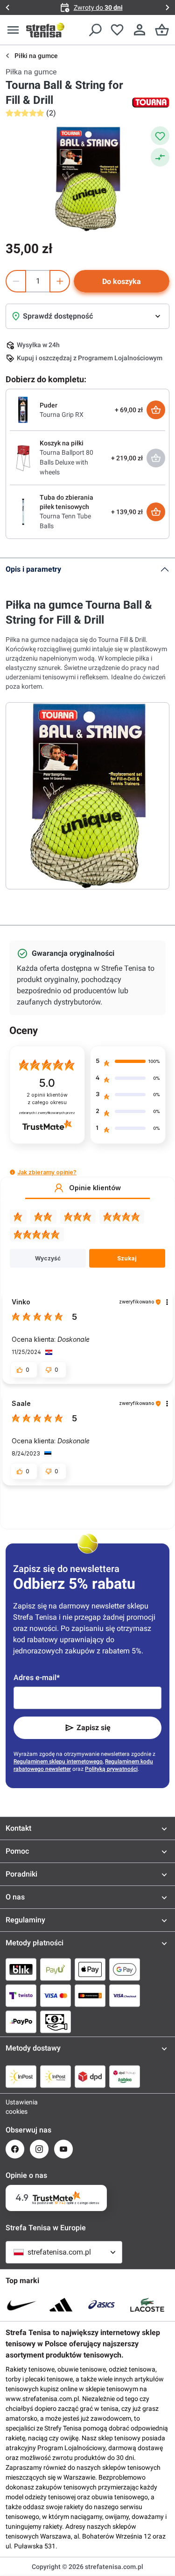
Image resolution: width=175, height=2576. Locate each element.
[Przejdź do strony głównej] (45, 30)
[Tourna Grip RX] (23, 409)
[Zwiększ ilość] (60, 281)
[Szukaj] (95, 30)
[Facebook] (15, 2149)
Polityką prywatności (111, 1769)
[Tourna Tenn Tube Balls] (23, 511)
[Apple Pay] (90, 1969)
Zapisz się (94, 1728)
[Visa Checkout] (125, 1995)
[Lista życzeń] (117, 30)
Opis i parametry (33, 569)
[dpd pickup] (125, 2076)
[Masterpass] (90, 1995)
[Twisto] (21, 1995)
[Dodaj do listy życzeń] (160, 136)
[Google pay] (125, 1969)
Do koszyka (122, 281)
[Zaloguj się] (140, 30)
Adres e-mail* (37, 1677)
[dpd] (90, 2076)
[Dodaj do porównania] (160, 157)
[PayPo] (21, 2022)
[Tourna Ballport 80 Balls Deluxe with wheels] (23, 457)
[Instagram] (39, 2149)
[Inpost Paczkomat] (56, 2076)
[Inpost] (21, 2076)
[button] (12, 1172)
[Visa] (56, 1995)
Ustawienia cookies (15, 2107)
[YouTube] (63, 2149)
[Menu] (13, 30)
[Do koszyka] (156, 410)
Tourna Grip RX (62, 415)
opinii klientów (47, 1099)
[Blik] (21, 1969)
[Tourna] (151, 102)
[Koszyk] (162, 30)
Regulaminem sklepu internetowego (58, 1761)
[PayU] (56, 1969)
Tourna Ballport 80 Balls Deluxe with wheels (66, 462)
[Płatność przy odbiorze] (56, 2022)
